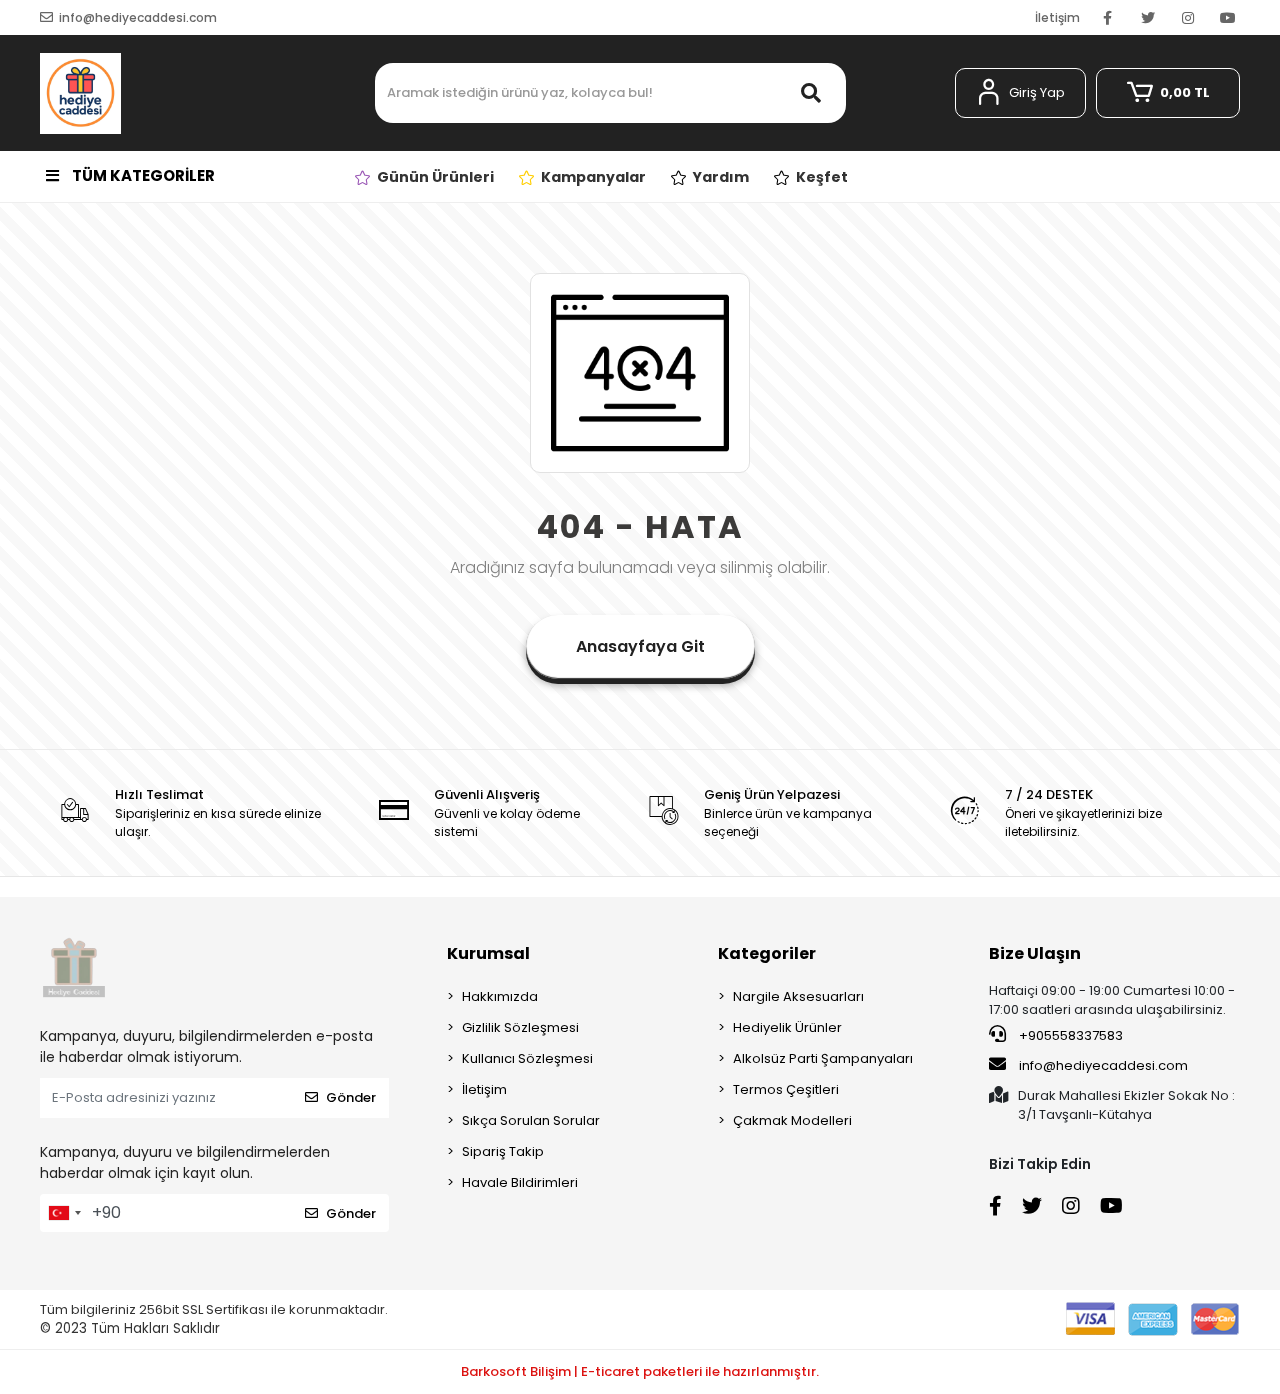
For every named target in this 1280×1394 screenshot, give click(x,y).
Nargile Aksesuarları (798, 996)
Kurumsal (488, 953)
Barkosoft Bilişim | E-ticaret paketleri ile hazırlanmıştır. (640, 1371)
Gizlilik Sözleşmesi (520, 1027)
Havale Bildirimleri (520, 1182)
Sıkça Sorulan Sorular (531, 1120)
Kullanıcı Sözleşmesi (527, 1058)
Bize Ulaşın (1035, 953)
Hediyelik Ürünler (787, 1027)
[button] (1020, 93)
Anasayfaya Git (640, 646)
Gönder (351, 1097)
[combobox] (64, 1213)
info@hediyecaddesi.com (1103, 1065)
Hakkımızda (500, 996)
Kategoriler (767, 953)
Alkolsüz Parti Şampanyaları (823, 1058)
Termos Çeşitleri (786, 1089)
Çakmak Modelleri (792, 1120)
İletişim (1057, 17)
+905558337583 (1069, 1035)
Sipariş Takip (503, 1151)
